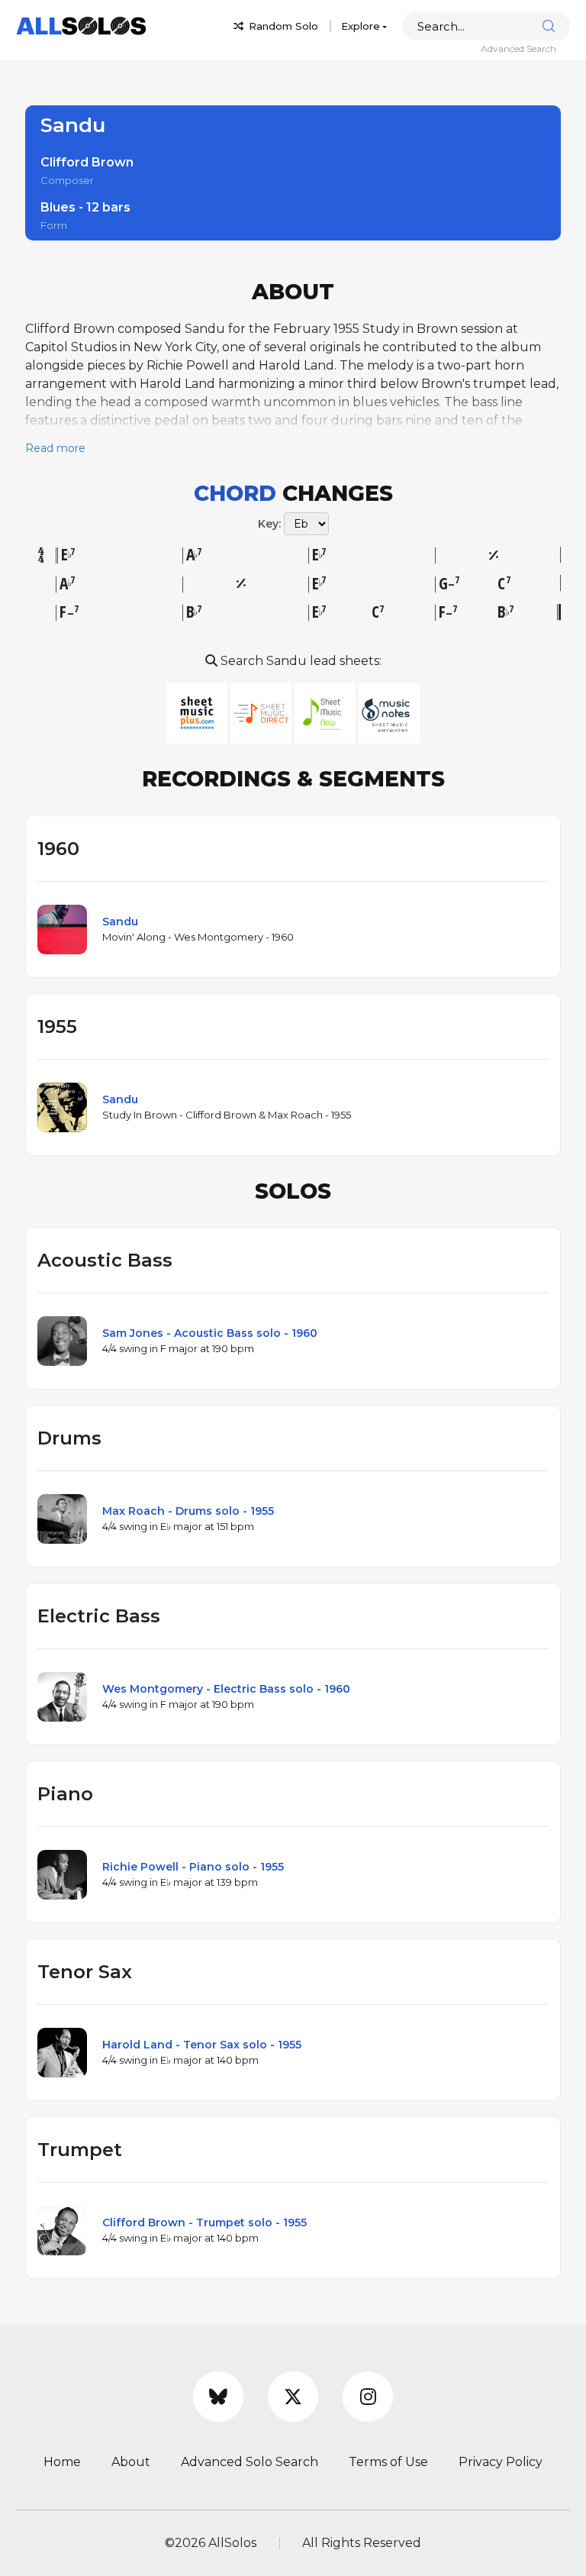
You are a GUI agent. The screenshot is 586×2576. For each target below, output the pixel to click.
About (131, 2462)
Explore (361, 26)
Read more (55, 448)
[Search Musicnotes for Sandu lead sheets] (389, 712)
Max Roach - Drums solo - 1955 (188, 1511)
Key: (269, 524)
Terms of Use (388, 2462)
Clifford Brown (87, 162)
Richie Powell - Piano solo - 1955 (193, 1867)
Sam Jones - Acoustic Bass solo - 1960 (210, 1333)
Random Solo (282, 26)
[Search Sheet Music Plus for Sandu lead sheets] (198, 712)
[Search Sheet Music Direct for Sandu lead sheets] (262, 712)
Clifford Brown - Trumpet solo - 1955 (204, 2223)
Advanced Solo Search (250, 2462)
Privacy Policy (501, 2462)
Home (62, 2462)
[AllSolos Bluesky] (218, 2397)
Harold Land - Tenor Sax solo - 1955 (202, 2045)
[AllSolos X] (293, 2397)
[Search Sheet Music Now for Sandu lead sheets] (327, 712)
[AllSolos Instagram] (368, 2397)
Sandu (120, 922)
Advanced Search (518, 48)
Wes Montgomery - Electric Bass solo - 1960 (226, 1689)
